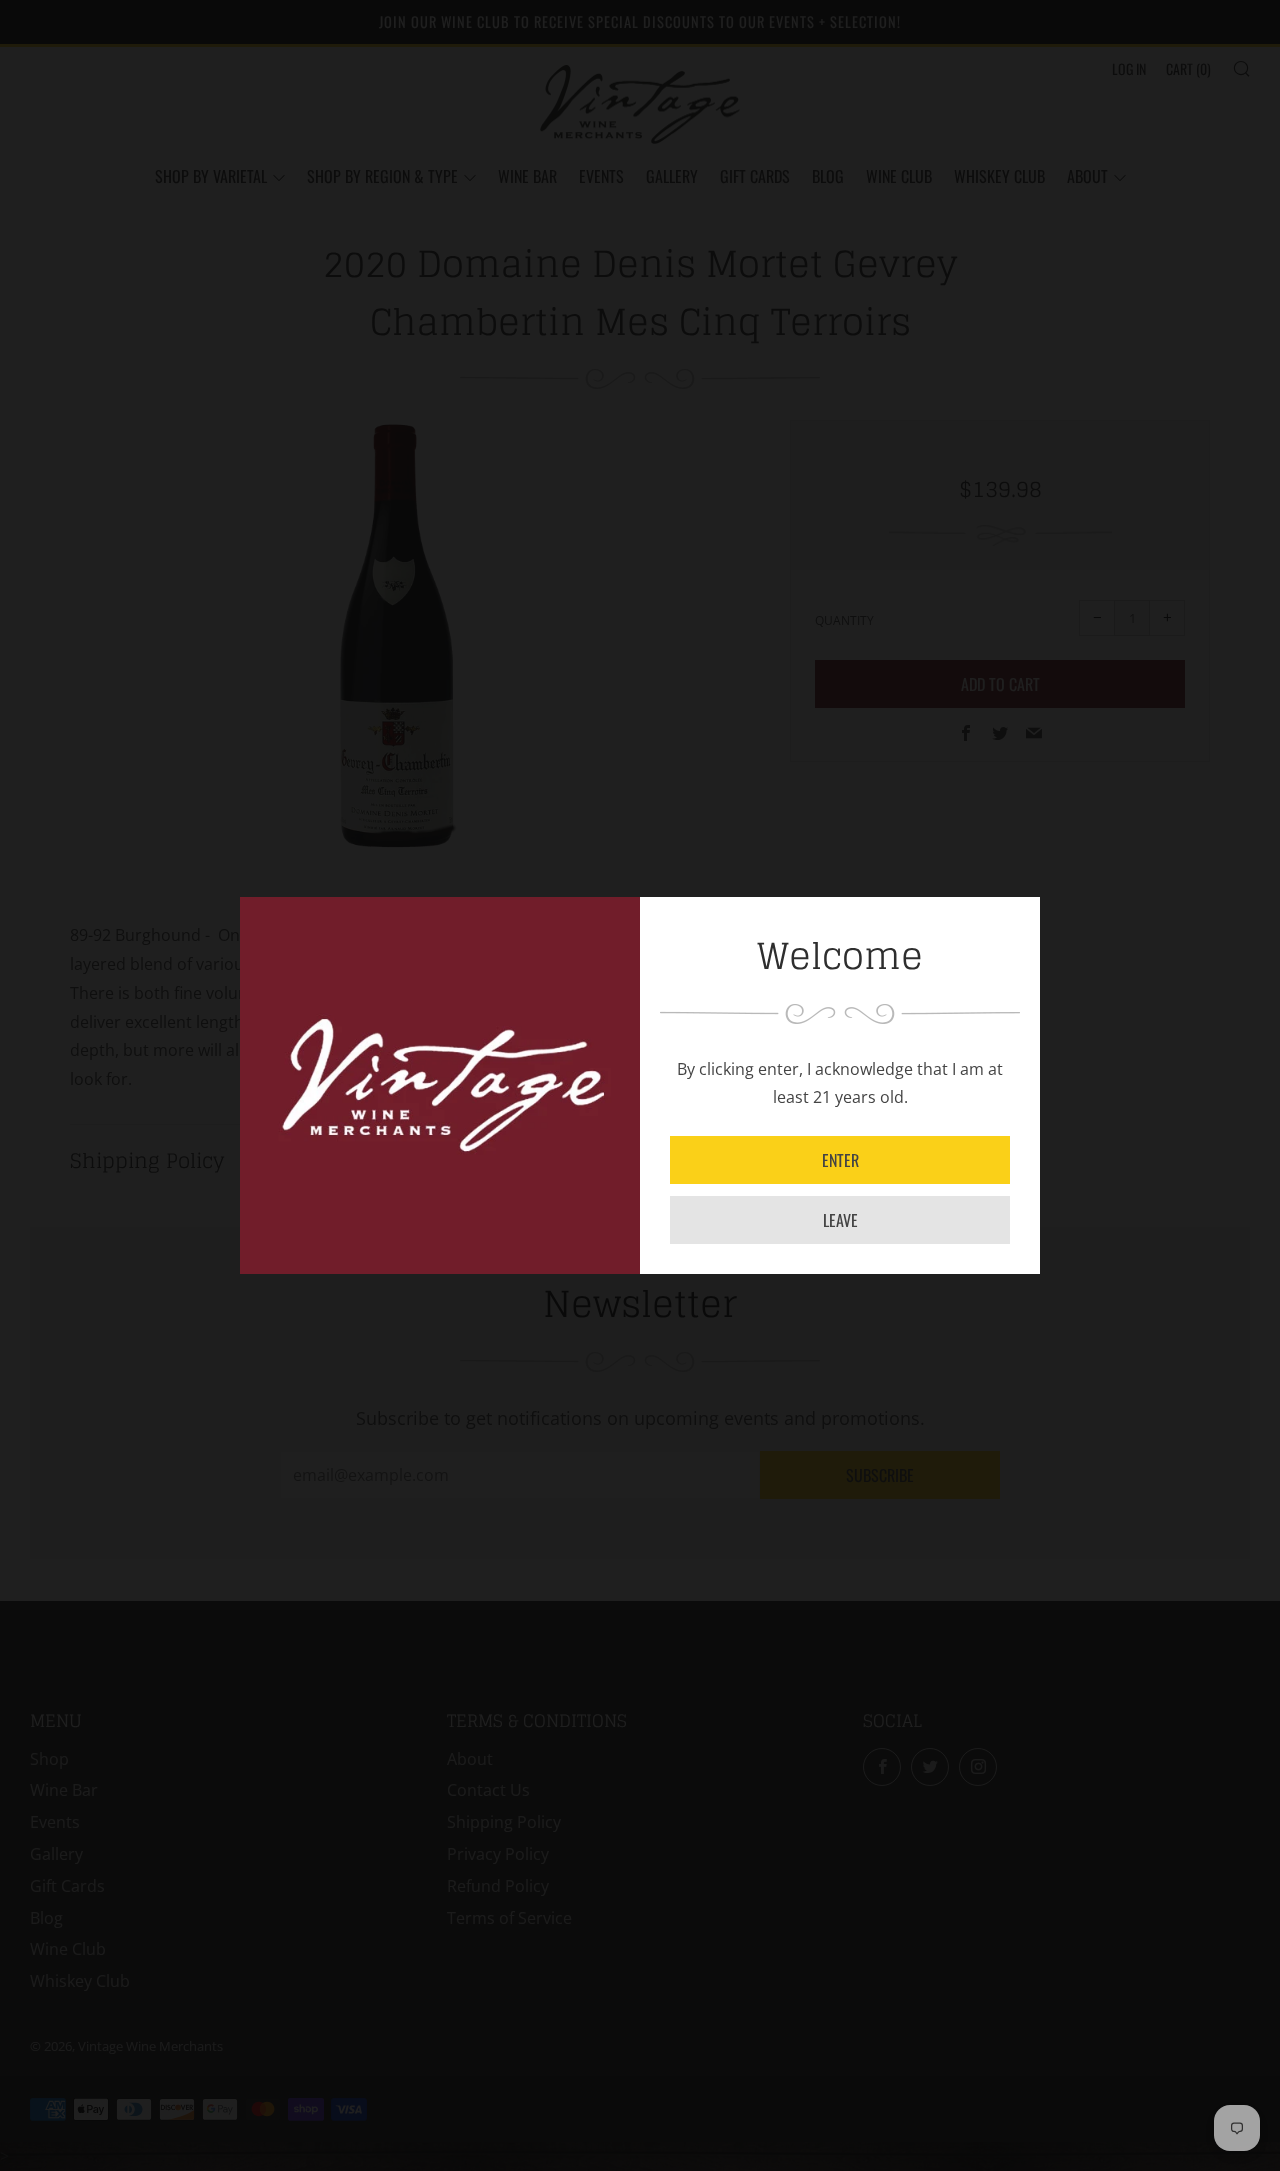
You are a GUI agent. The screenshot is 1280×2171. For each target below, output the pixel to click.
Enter (840, 1160)
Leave (840, 1220)
